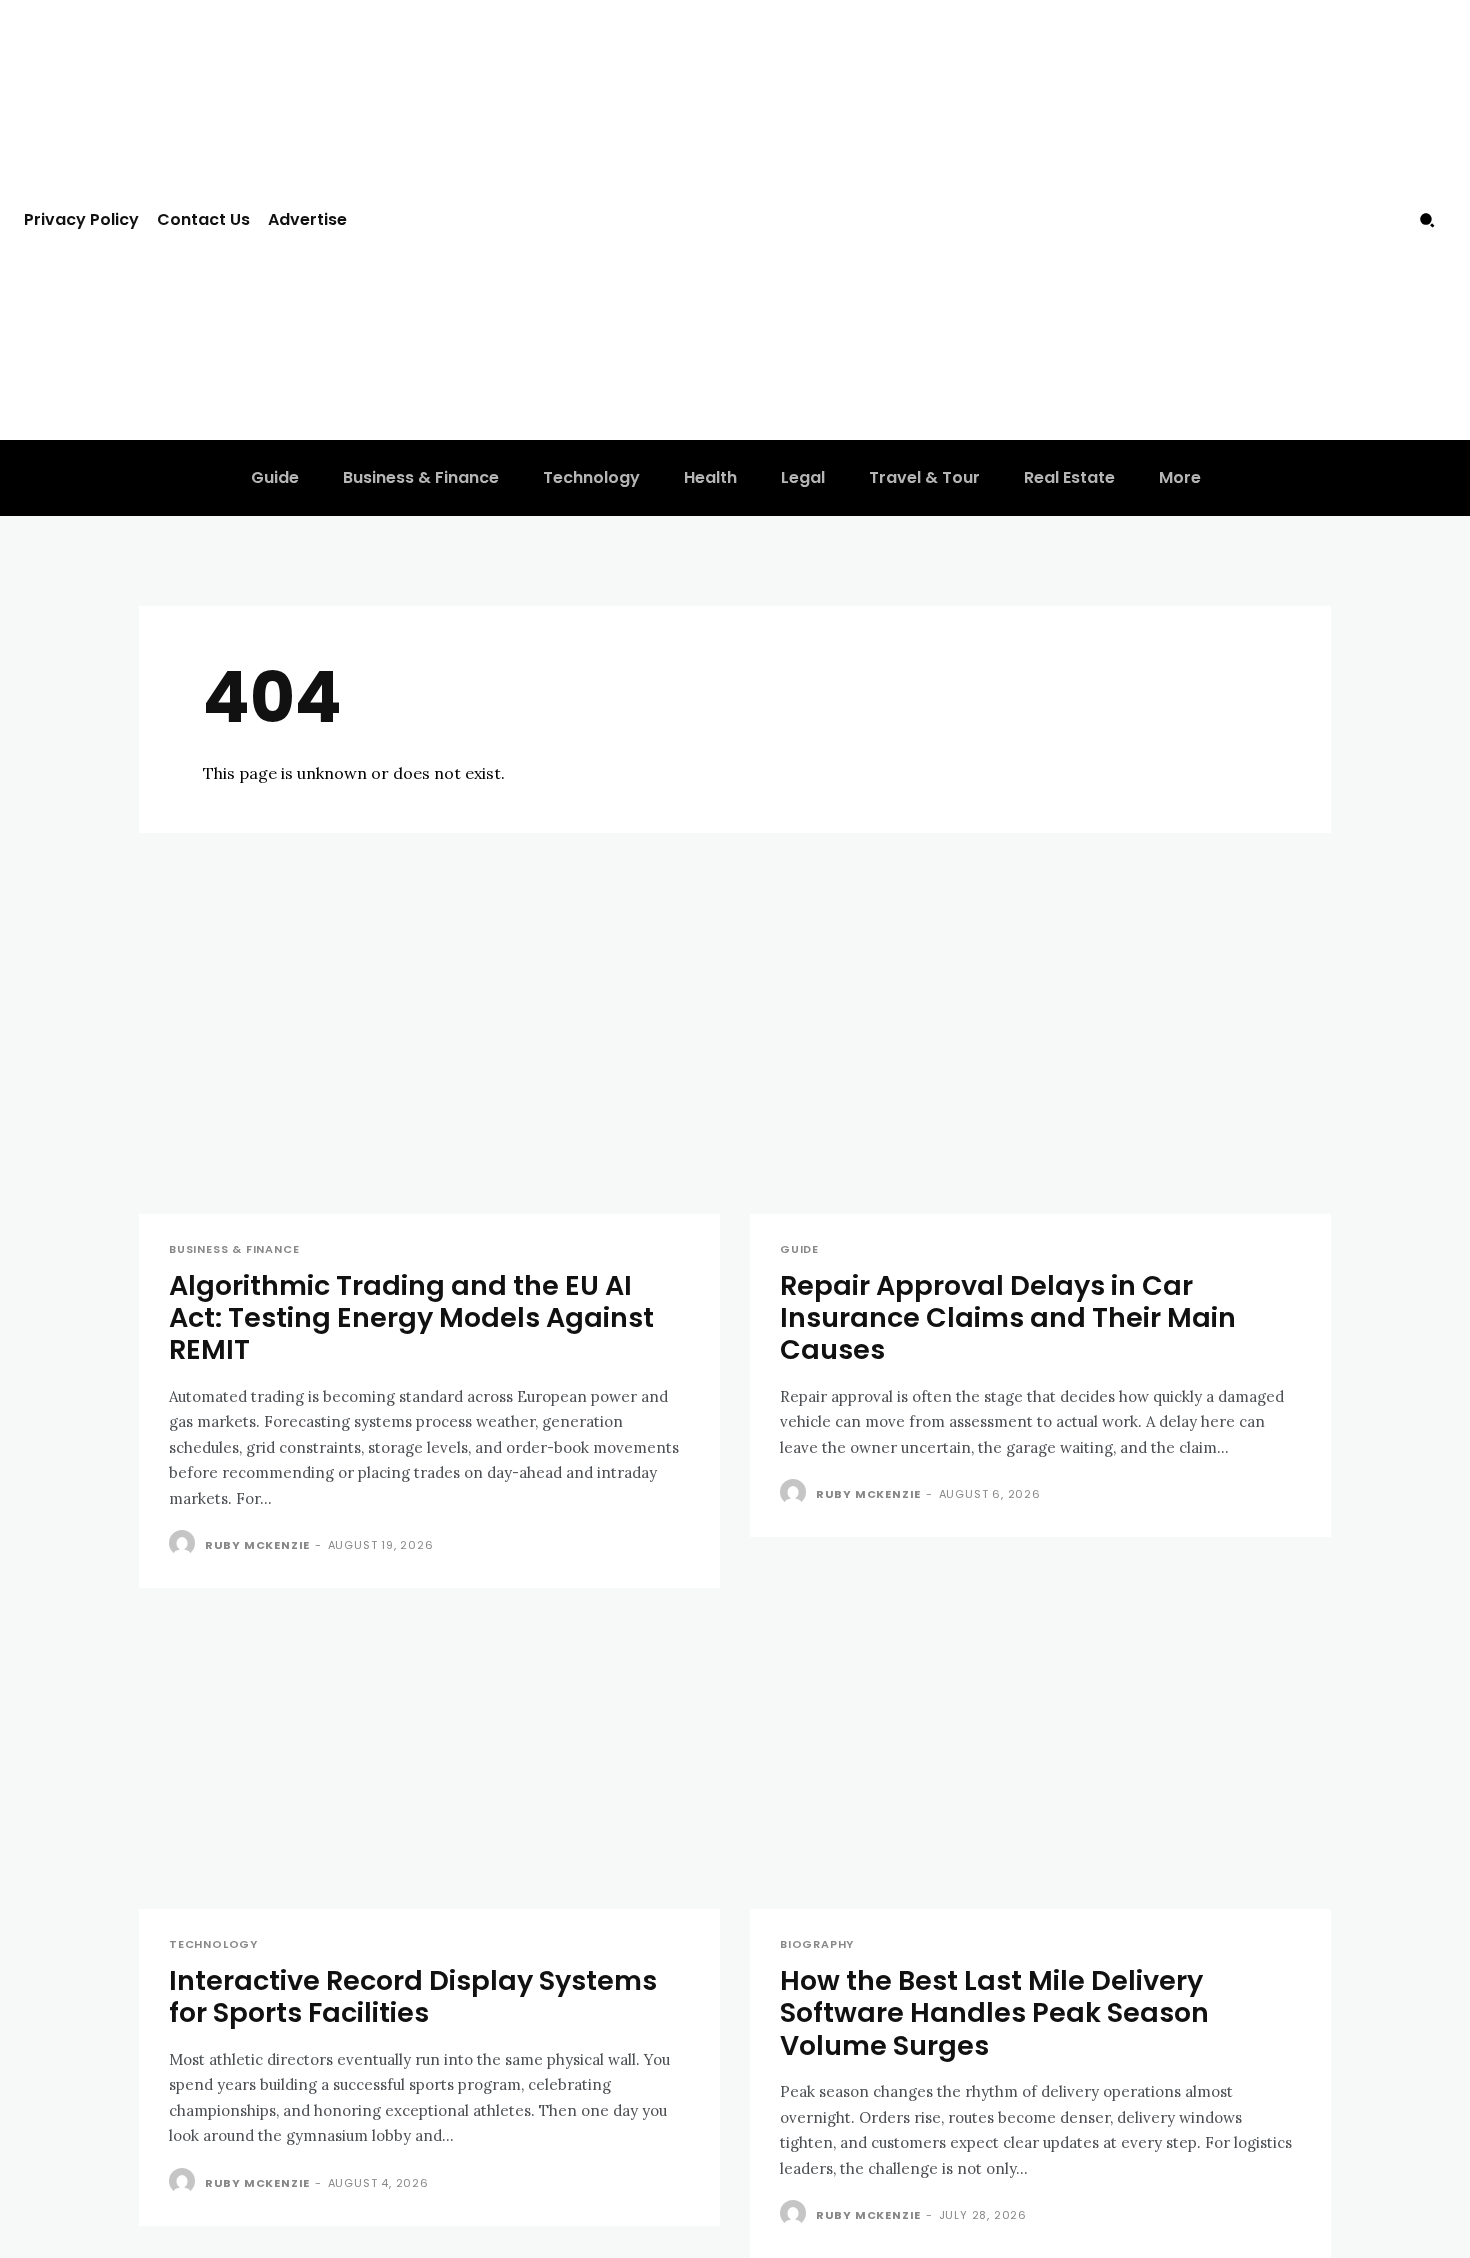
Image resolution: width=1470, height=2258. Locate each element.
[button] (1427, 220)
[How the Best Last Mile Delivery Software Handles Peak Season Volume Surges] (1040, 1763)
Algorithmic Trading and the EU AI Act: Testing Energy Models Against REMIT (411, 1318)
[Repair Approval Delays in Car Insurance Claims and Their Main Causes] (1040, 1068)
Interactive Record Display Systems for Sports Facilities (413, 1996)
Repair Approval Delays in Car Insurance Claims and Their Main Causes (1008, 1318)
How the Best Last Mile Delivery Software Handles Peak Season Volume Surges (994, 2013)
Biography (817, 1944)
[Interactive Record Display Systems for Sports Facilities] (429, 1763)
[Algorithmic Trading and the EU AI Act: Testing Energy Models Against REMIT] (429, 1068)
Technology (213, 1944)
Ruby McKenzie (257, 1545)
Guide (799, 1249)
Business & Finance (234, 1249)
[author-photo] (185, 1544)
